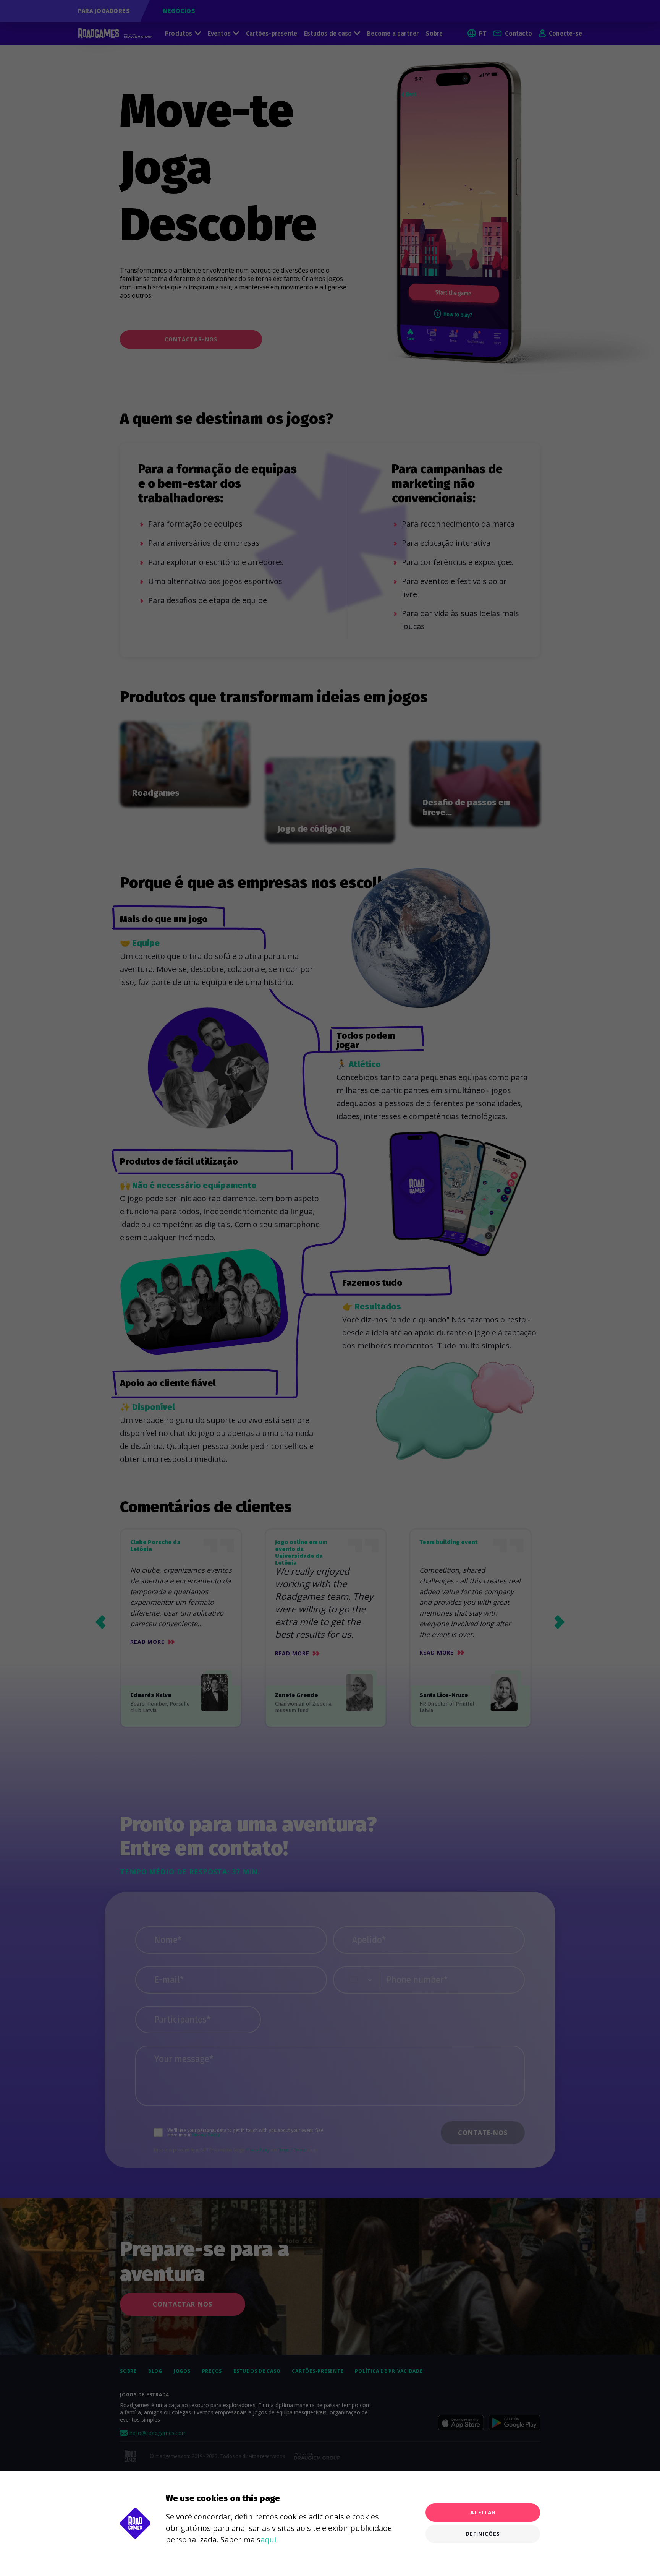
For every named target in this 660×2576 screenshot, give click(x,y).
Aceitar (483, 2512)
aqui (268, 2540)
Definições (483, 2534)
